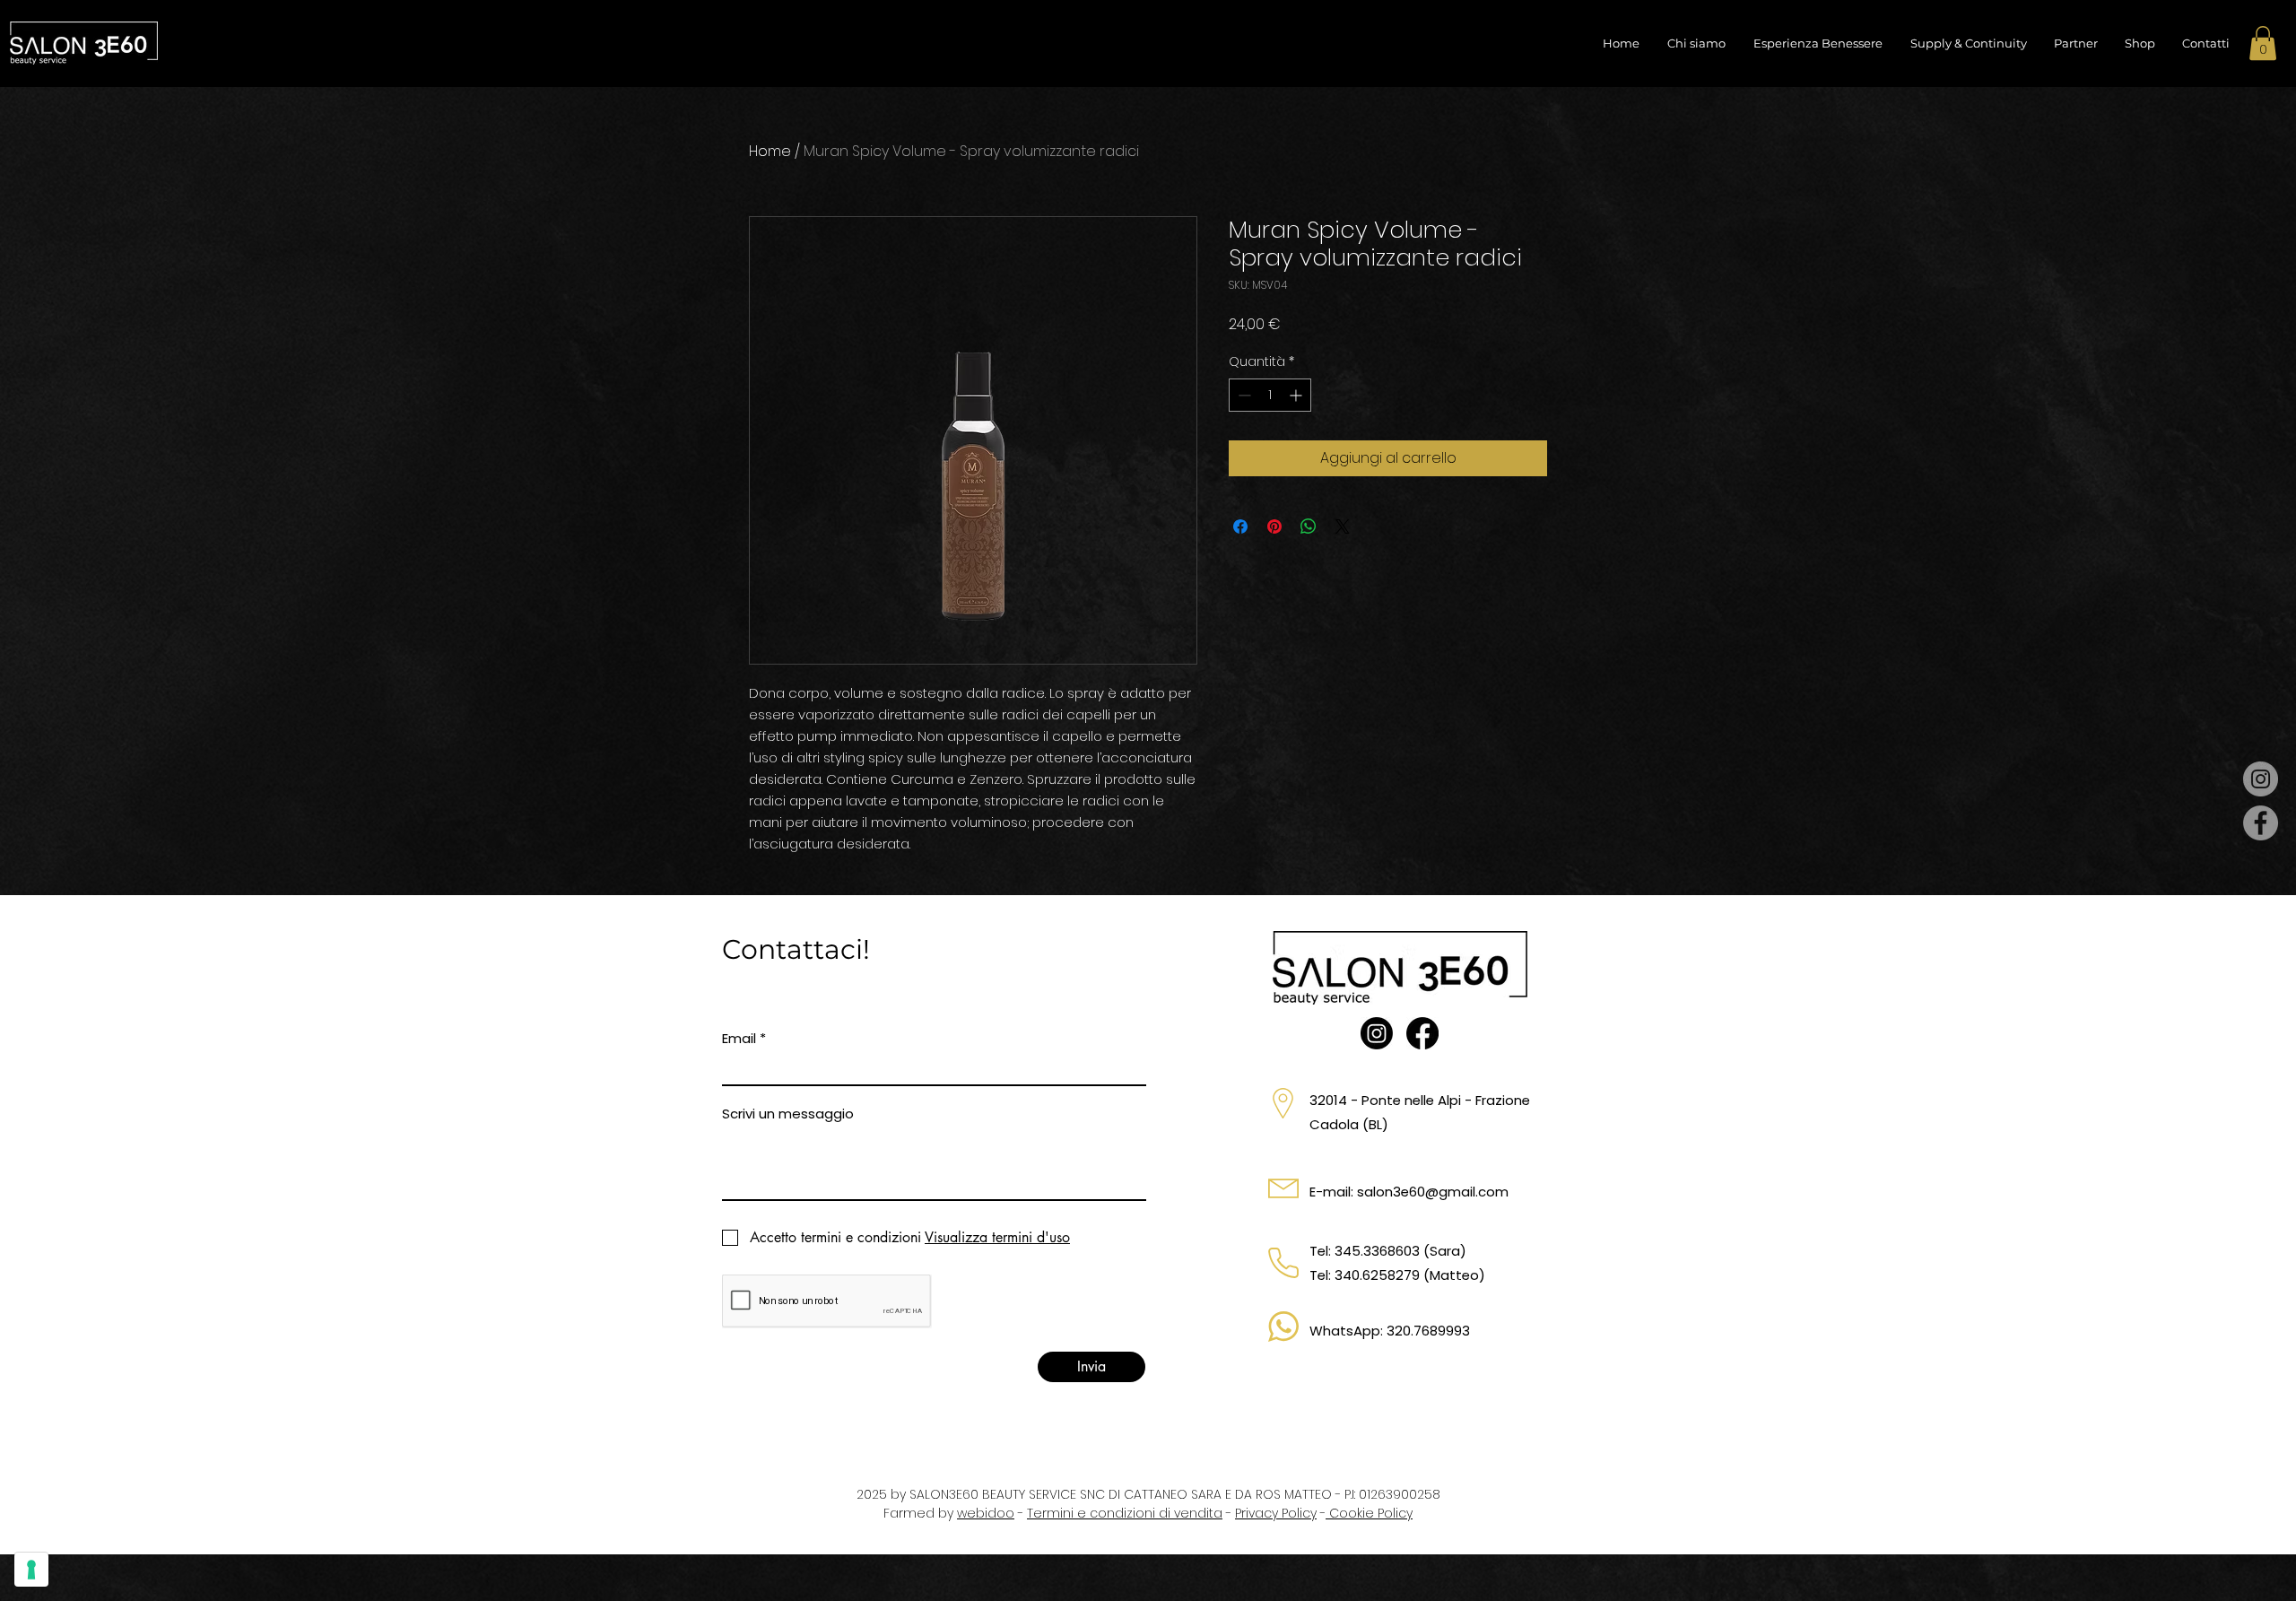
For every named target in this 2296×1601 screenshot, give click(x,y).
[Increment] (1297, 395)
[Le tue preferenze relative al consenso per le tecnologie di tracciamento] (31, 1570)
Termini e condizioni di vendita (1125, 1513)
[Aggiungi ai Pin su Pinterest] (1274, 526)
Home (770, 151)
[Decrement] (1243, 395)
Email (739, 1038)
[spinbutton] (1270, 395)
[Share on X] (1343, 526)
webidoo (986, 1513)
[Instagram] (2261, 779)
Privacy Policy (1276, 1513)
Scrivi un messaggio (788, 1114)
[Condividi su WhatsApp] (1309, 526)
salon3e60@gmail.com (1433, 1192)
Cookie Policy (1369, 1513)
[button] (2263, 43)
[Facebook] (2261, 823)
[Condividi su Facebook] (1240, 526)
